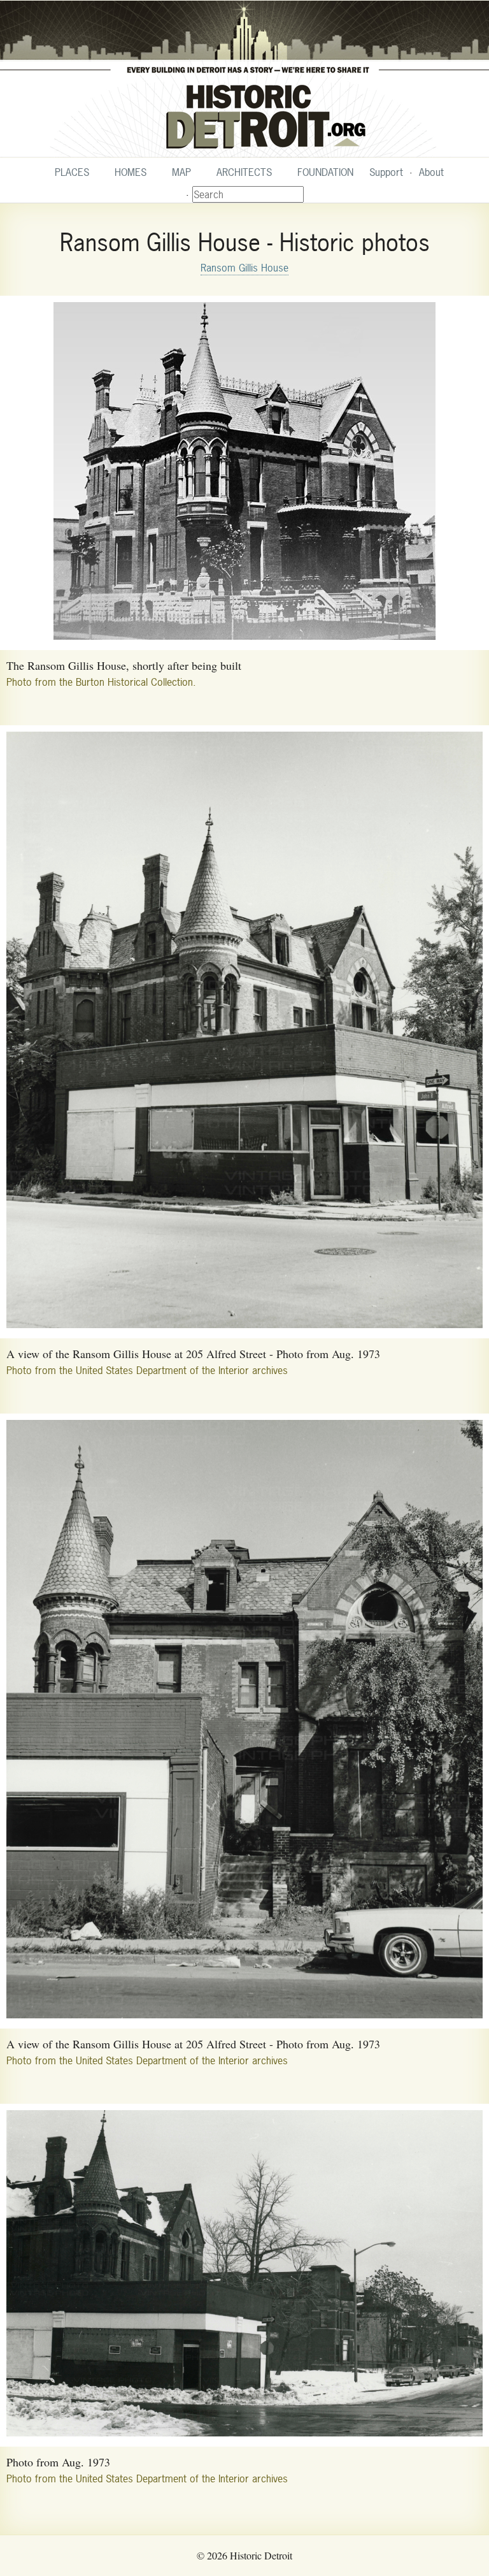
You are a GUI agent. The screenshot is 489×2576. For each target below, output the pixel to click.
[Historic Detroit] (244, 79)
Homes (131, 172)
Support (386, 172)
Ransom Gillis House (244, 268)
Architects (244, 172)
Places (72, 172)
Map (181, 172)
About (431, 172)
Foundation (325, 172)
